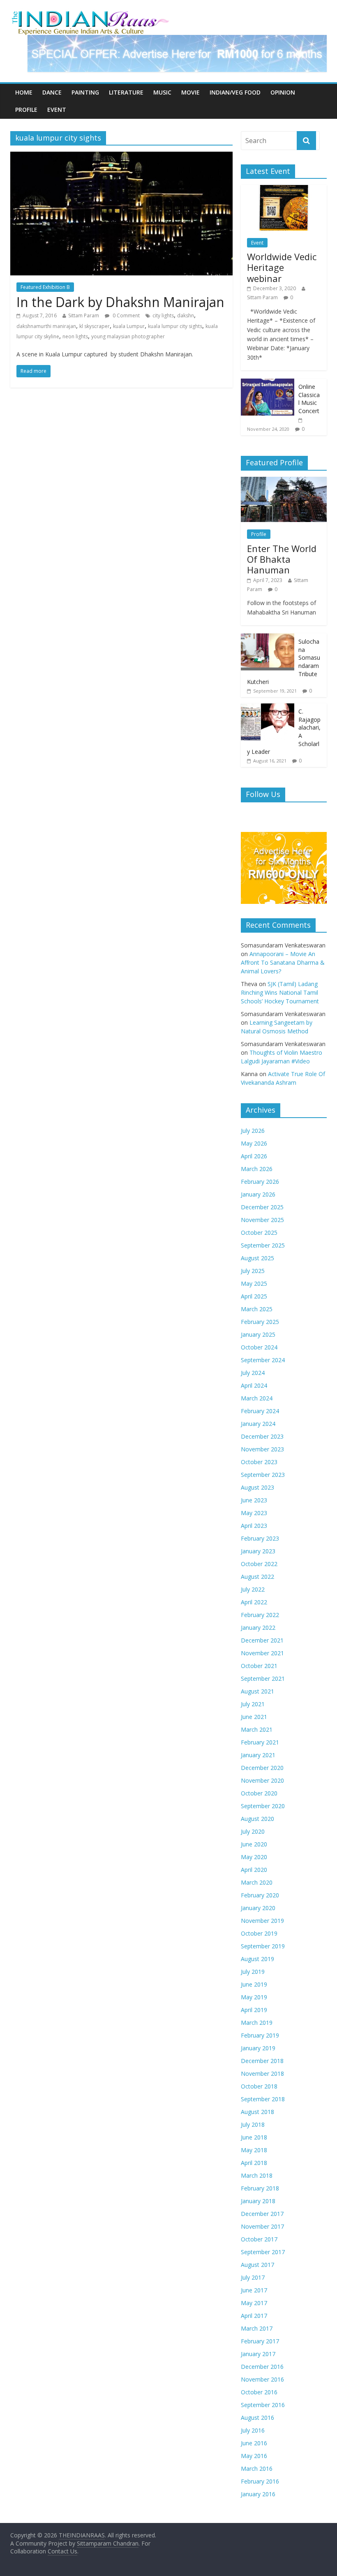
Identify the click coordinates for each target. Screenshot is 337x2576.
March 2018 (257, 2175)
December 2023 (262, 1436)
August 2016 (257, 2418)
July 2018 (253, 2124)
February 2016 (260, 2481)
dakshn (186, 315)
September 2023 (263, 1475)
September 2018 (263, 2099)
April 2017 (254, 2316)
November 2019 (262, 1921)
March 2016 (257, 2469)
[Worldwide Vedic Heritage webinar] (284, 189)
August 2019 (257, 1959)
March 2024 (257, 1398)
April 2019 (254, 2010)
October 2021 (259, 1666)
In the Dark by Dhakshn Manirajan (120, 302)
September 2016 (263, 2405)
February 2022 (260, 1615)
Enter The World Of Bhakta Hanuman (282, 559)
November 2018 (262, 2074)
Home (24, 92)
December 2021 (262, 1640)
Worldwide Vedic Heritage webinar (282, 267)
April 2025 (254, 1296)
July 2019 (253, 1972)
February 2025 (260, 1322)
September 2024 (263, 1360)
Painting (85, 92)
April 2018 (254, 2163)
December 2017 (262, 2214)
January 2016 (258, 2494)
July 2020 (253, 1831)
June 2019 (254, 1984)
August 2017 (257, 2265)
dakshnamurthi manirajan (46, 326)
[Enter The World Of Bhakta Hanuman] (284, 481)
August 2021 (257, 1691)
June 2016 (254, 2443)
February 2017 (260, 2341)
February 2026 (260, 1182)
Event (57, 110)
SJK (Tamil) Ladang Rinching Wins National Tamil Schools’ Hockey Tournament (280, 992)
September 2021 (263, 1678)
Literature (126, 92)
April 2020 (254, 1870)
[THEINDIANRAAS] (90, 13)
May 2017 (254, 2303)
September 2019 (263, 1946)
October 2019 (259, 1933)
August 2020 (257, 1819)
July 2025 (253, 1271)
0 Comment (126, 315)
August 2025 (257, 1258)
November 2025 (262, 1220)
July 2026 (253, 1131)
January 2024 (258, 1424)
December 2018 (262, 2061)
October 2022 (259, 1564)
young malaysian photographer (128, 336)
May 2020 (254, 1857)
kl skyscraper (95, 326)
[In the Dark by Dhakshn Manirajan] (121, 157)
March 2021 (257, 1729)
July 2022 (253, 1589)
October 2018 (259, 2086)
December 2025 (262, 1207)
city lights (163, 315)
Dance (52, 92)
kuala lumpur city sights (175, 326)
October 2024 (259, 1347)
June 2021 (254, 1717)
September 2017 (263, 2252)
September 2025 (263, 1245)
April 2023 (254, 1526)
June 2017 (254, 2290)
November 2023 (262, 1449)
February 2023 (260, 1538)
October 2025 (259, 1233)
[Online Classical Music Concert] (268, 383)
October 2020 (259, 1793)
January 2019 (258, 2048)
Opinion (283, 92)
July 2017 (253, 2277)
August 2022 (257, 1577)
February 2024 (260, 1411)
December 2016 (262, 2367)
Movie (190, 92)
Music (162, 92)
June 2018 (254, 2137)
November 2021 (262, 1653)
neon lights (75, 336)
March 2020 (257, 1882)
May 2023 (254, 1513)
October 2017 (259, 2239)
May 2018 (254, 2150)
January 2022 (258, 1628)
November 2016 (262, 2379)
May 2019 (254, 1997)
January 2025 (258, 1334)
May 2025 (254, 1283)
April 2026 (254, 1156)
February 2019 (260, 2035)
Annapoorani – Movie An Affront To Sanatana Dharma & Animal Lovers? (283, 962)
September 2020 (263, 1806)
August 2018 (257, 2112)
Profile (26, 110)
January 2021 (258, 1755)
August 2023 (257, 1487)
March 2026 (257, 1169)
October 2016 (259, 2392)
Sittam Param (84, 315)
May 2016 (254, 2456)
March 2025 (257, 1309)
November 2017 (262, 2226)
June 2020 (254, 1844)
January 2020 (258, 1908)
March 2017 (257, 2328)
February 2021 (260, 1742)
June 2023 (254, 1500)
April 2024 (254, 1385)
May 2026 (254, 1143)
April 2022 (254, 1602)
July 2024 (253, 1373)
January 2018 (258, 2201)
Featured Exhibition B (45, 287)
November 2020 (262, 1780)
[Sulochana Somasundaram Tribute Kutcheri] (268, 638)
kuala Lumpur (129, 326)
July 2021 (253, 1704)
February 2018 (260, 2188)
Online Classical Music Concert (309, 399)
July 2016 (253, 2430)
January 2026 (258, 1194)
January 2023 (258, 1551)
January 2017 (258, 2354)
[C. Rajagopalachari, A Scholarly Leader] (268, 708)
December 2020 (262, 1768)
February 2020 (260, 1895)
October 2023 (259, 1462)
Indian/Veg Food (235, 92)
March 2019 (257, 2023)
